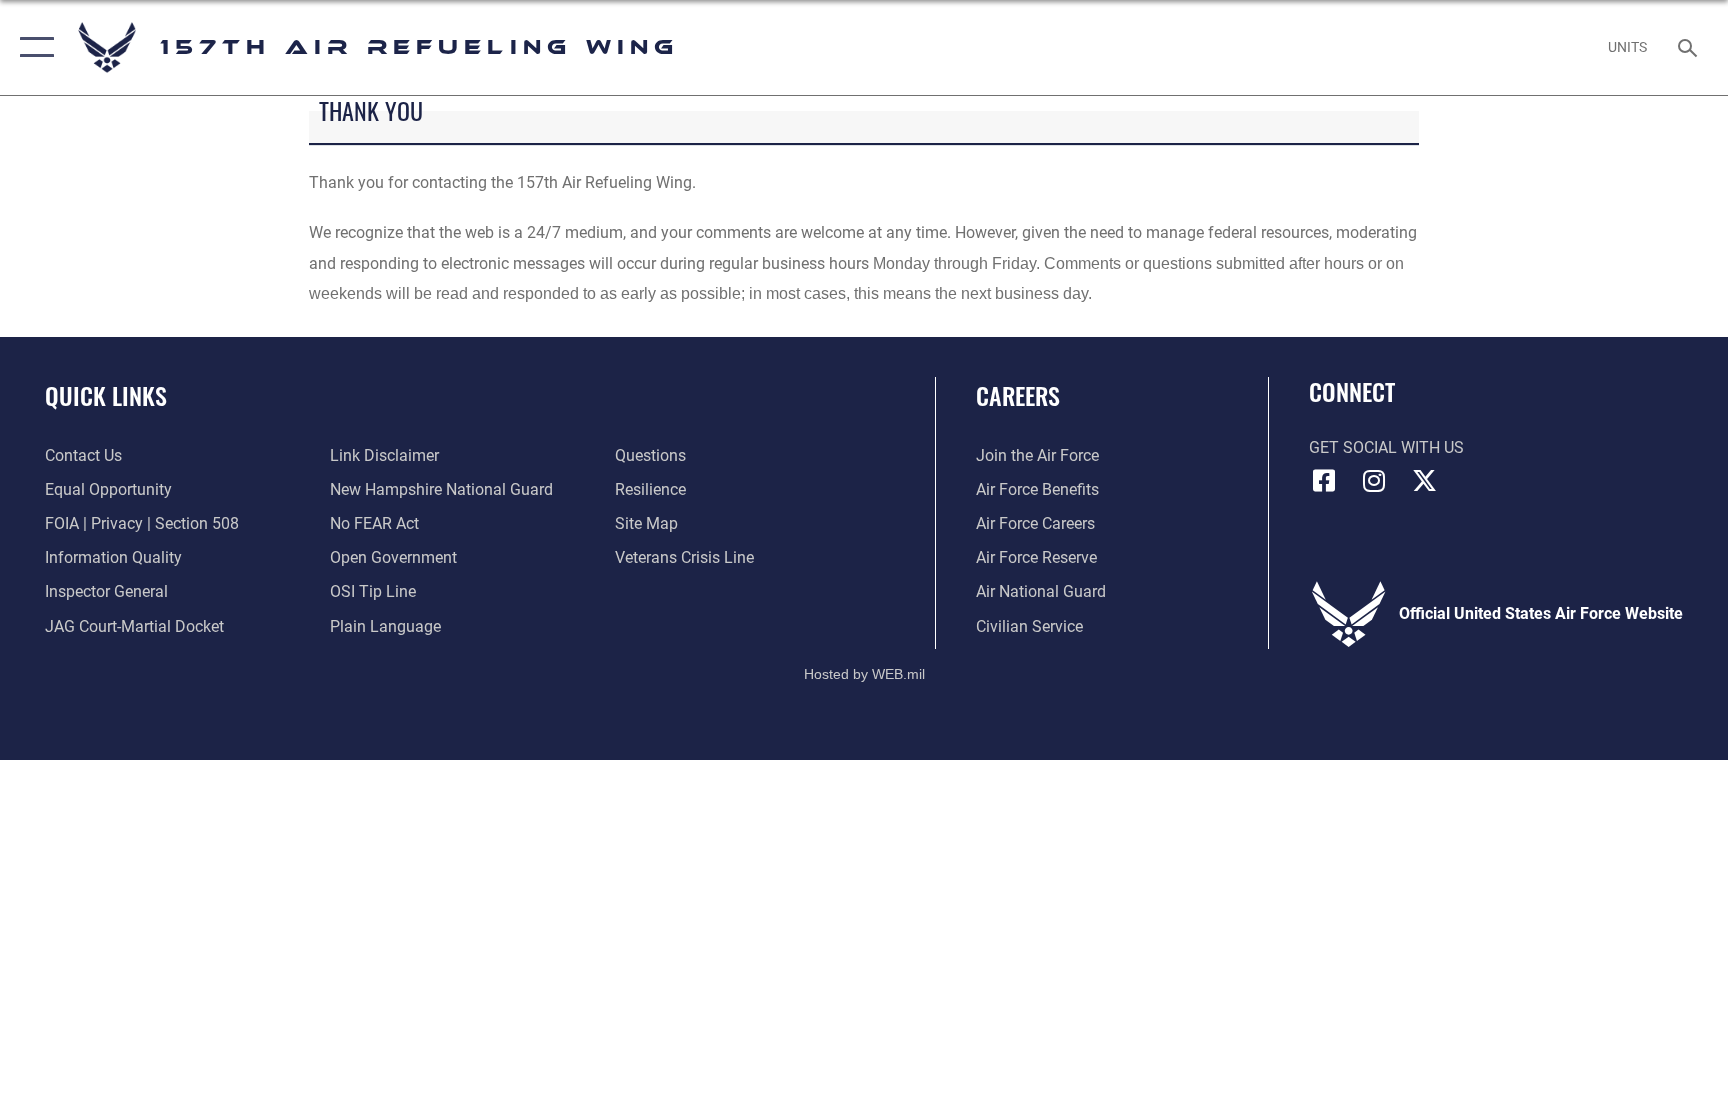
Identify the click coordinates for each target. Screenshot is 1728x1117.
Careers (1018, 395)
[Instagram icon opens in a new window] (1374, 481)
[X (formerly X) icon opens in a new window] (1424, 481)
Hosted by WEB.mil (864, 674)
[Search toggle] (1690, 47)
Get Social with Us (1386, 447)
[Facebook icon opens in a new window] (1324, 481)
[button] (32, 47)
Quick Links (106, 395)
